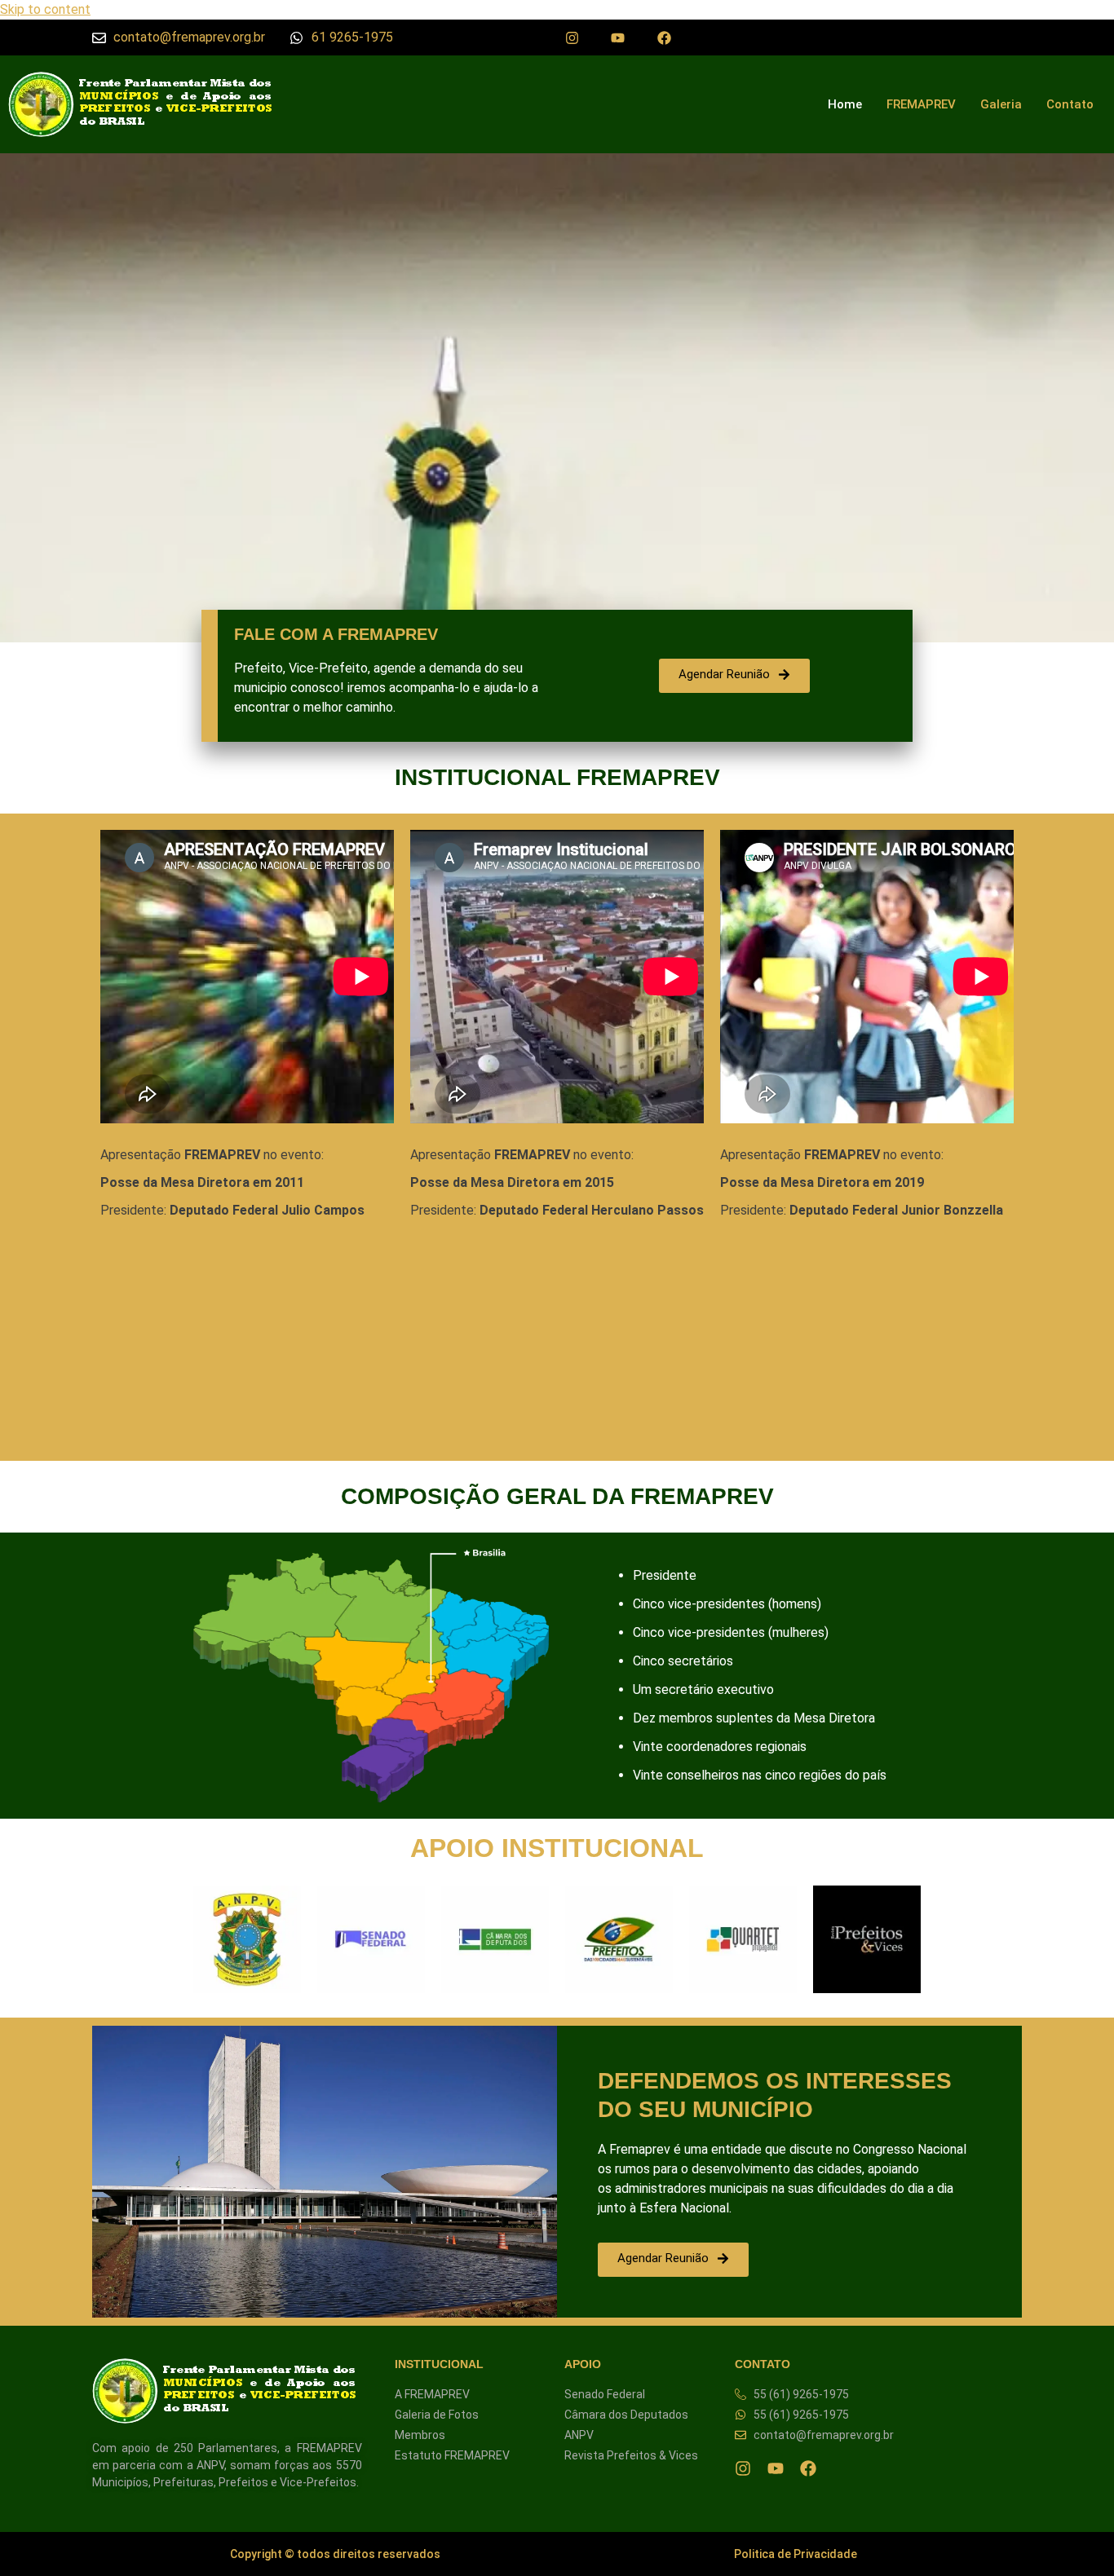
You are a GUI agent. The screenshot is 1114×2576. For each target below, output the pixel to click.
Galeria (1001, 104)
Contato (1070, 104)
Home (845, 104)
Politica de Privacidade (796, 2554)
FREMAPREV (921, 104)
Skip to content (45, 9)
